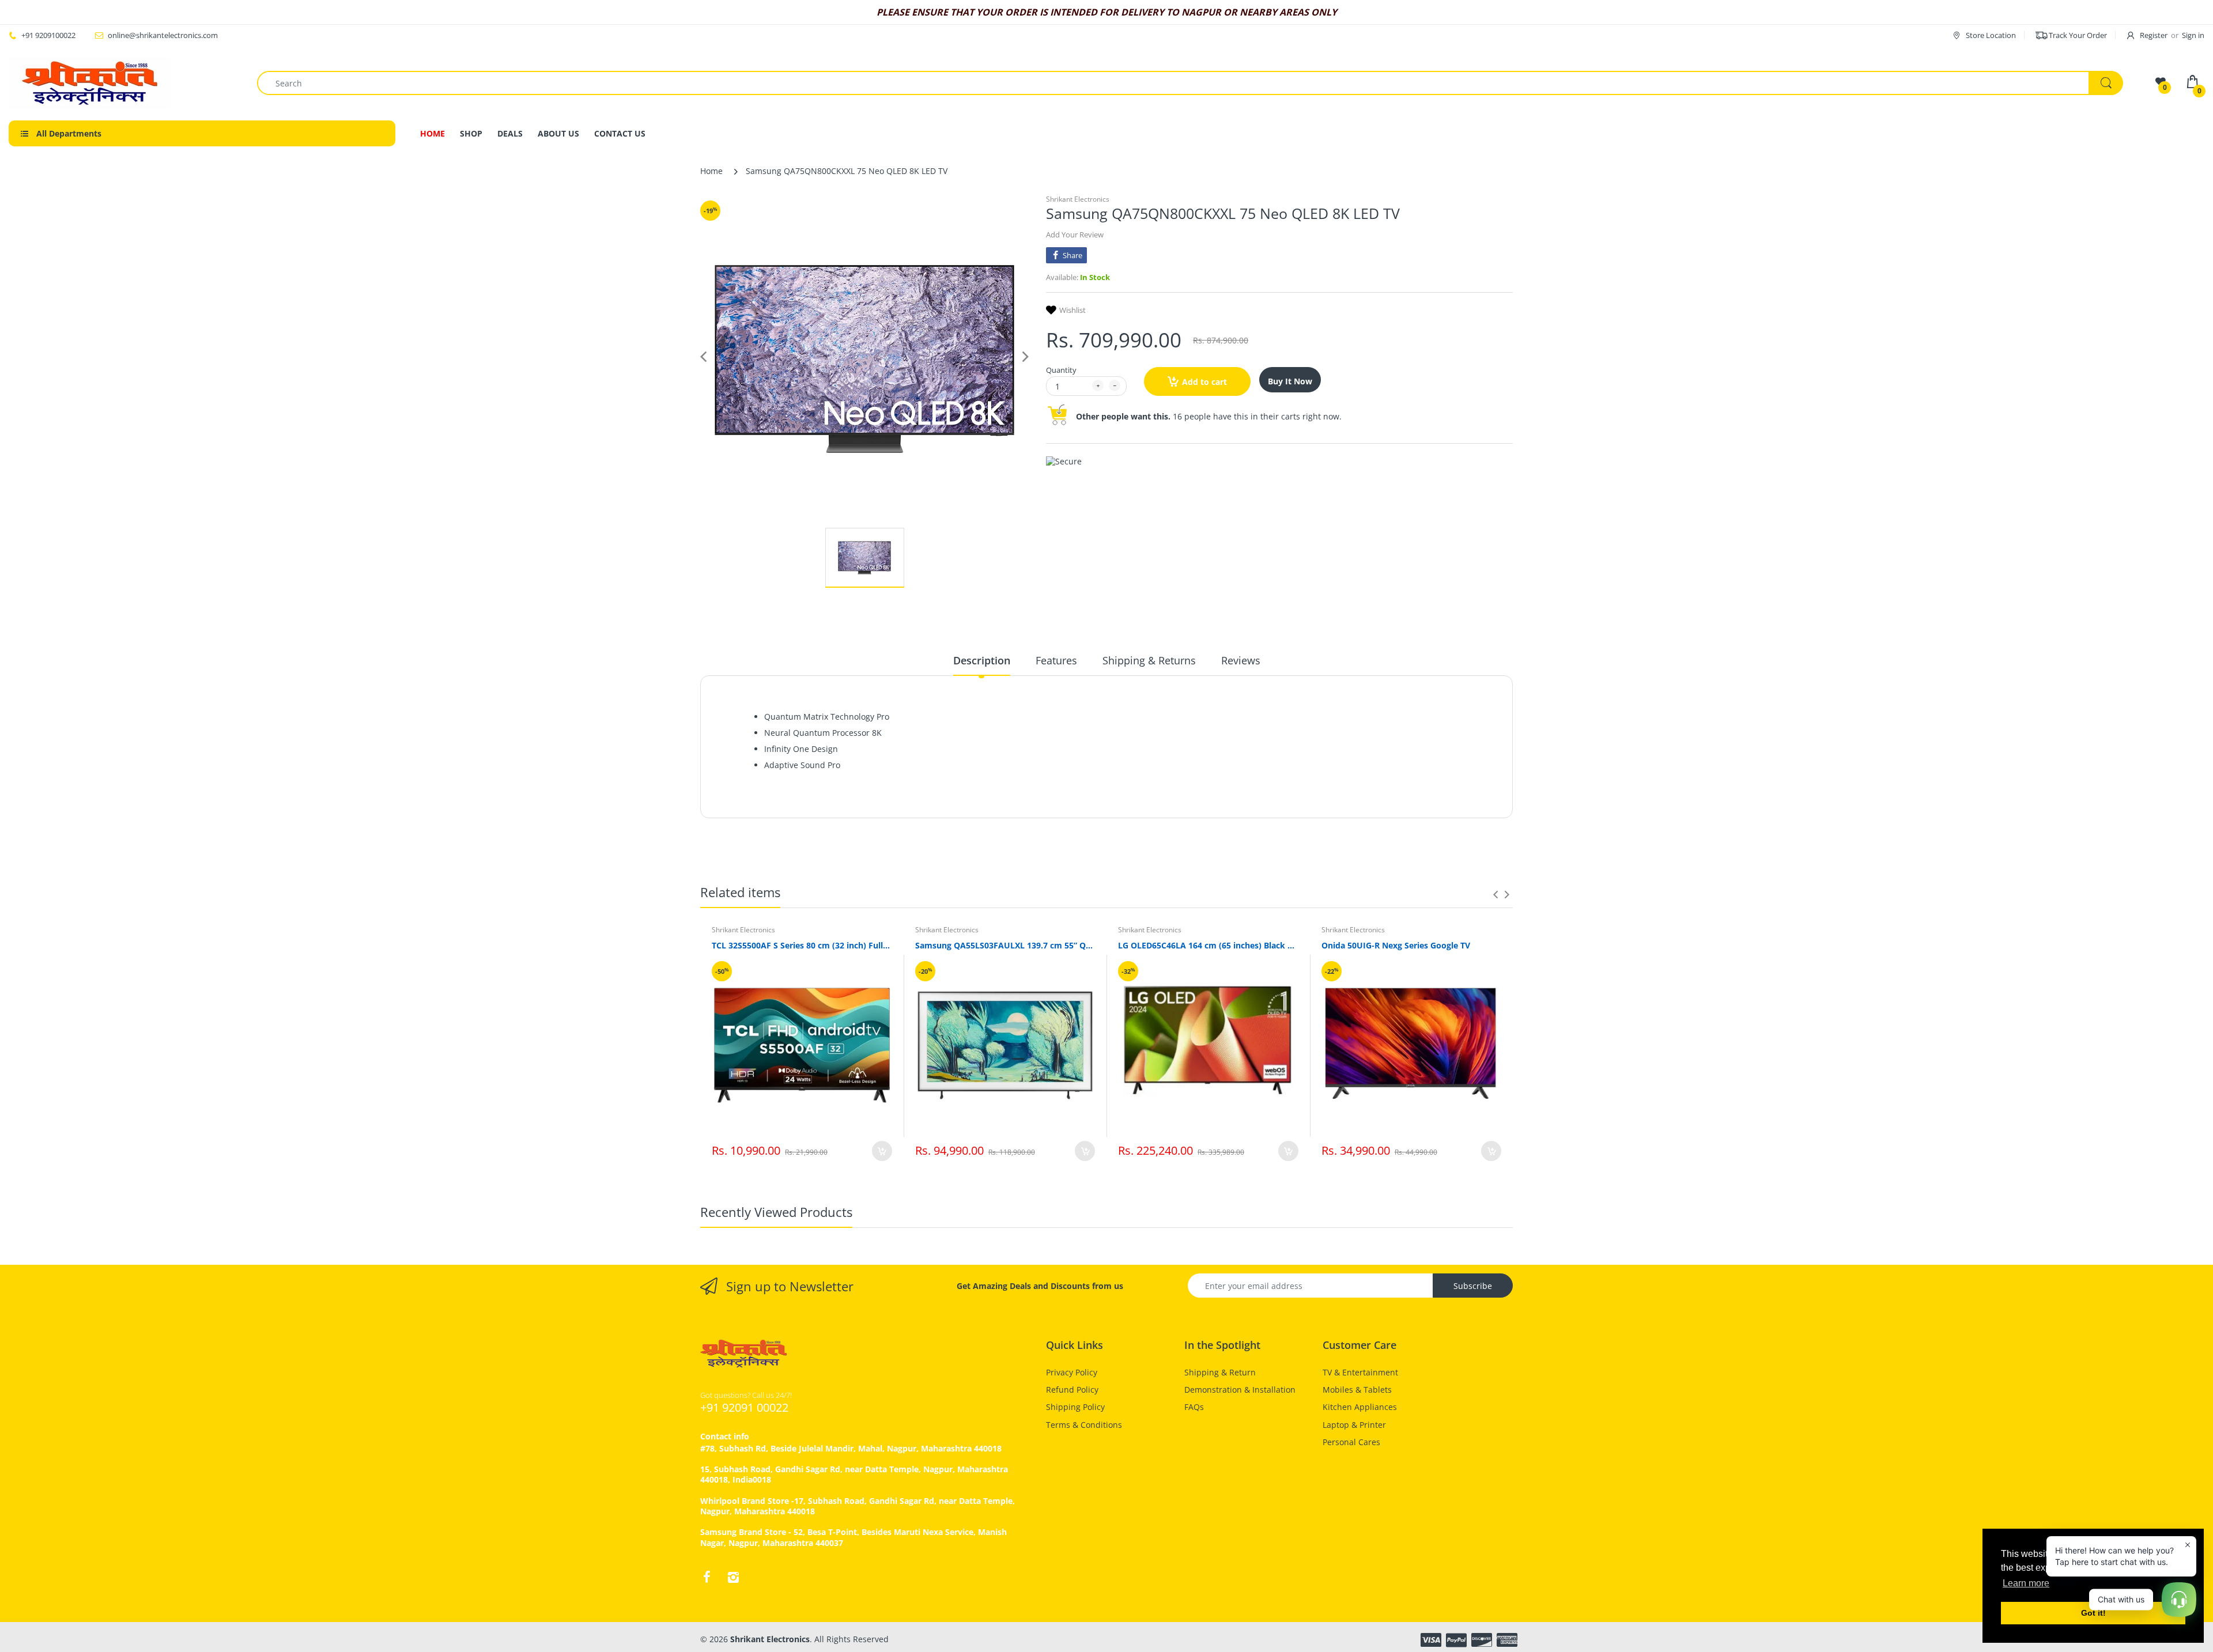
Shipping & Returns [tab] (1149, 660)
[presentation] (1496, 894)
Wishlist (1072, 310)
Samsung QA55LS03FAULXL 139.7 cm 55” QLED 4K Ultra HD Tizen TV (1005, 945)
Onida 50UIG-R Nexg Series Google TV (1396, 945)
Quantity (1061, 370)
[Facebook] (707, 1577)
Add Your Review (1075, 235)
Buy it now (1290, 381)
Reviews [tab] (1241, 660)
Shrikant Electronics (1078, 199)
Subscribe (1473, 1286)
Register (2154, 35)
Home (711, 171)
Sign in (2193, 35)
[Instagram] (733, 1577)
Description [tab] (982, 660)
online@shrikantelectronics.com (163, 35)
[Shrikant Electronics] (89, 83)
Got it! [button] (2093, 1613)
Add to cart (1204, 382)
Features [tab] (1056, 660)
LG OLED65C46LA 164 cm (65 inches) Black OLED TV (1208, 945)
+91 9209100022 (48, 35)
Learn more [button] (2026, 1583)
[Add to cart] (882, 1151)
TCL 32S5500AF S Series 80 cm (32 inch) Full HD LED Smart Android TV (802, 945)
